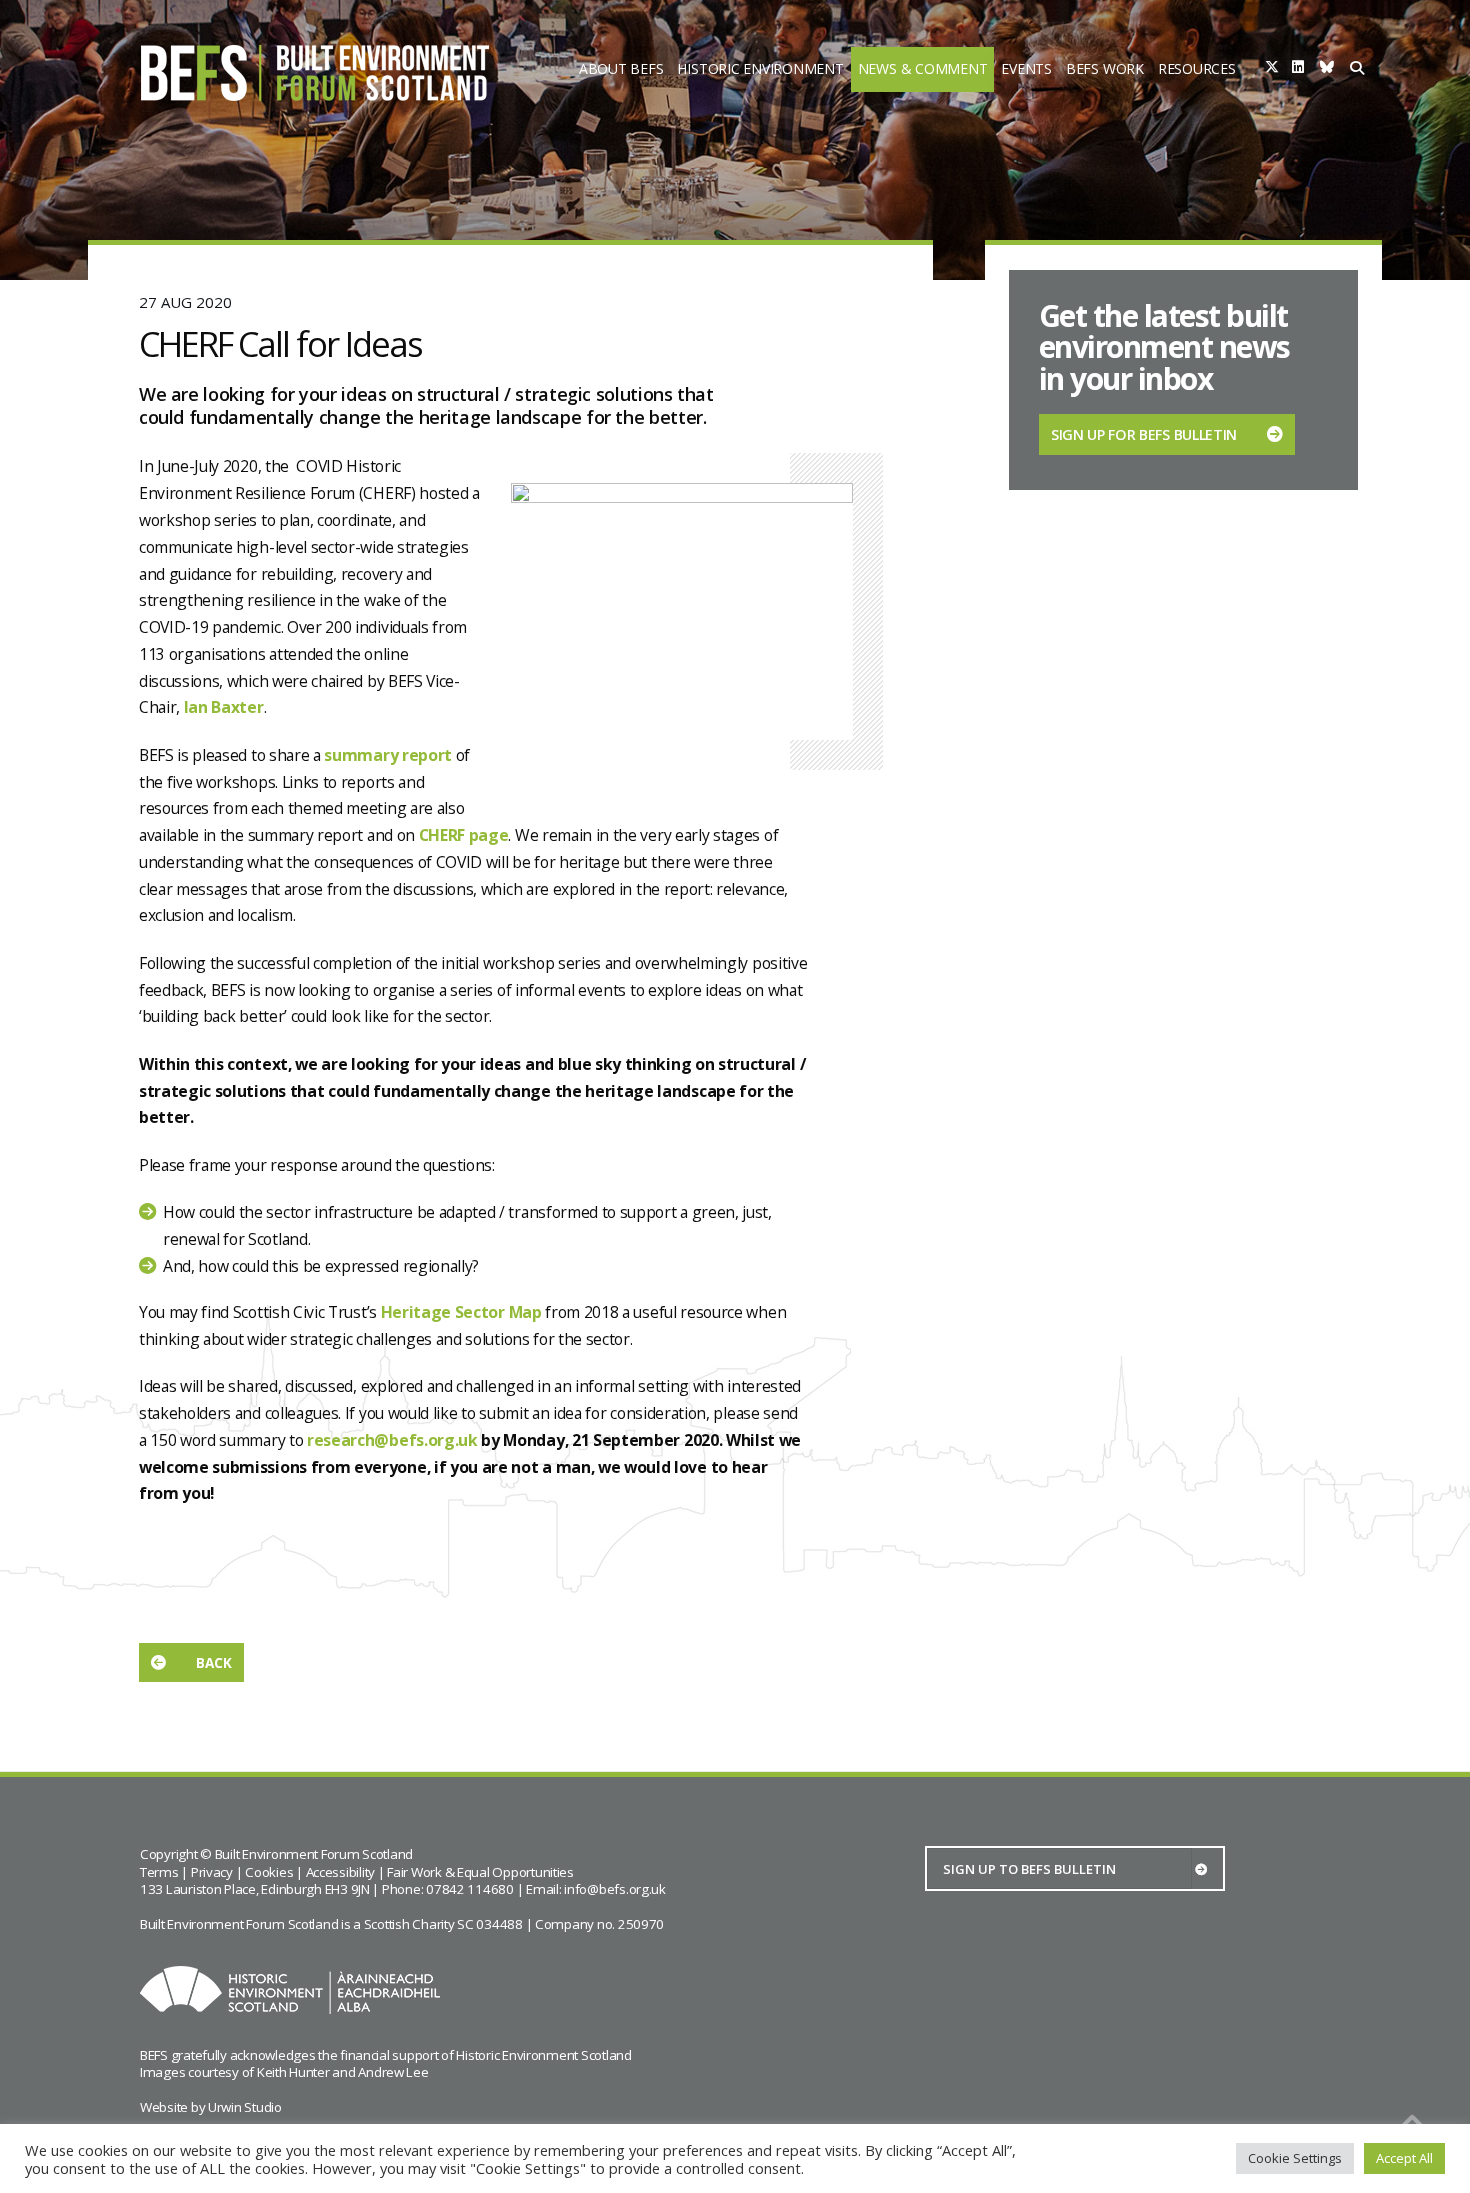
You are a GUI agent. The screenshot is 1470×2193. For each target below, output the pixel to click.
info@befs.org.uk (615, 1889)
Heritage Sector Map (461, 1312)
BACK (214, 1663)
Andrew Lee (393, 2072)
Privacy (212, 1872)
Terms (159, 1872)
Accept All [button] (1404, 2158)
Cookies (269, 1872)
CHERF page (464, 835)
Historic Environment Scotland (543, 2055)
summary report (388, 755)
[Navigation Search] (1359, 69)
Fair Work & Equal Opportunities (480, 1872)
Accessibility (341, 1872)
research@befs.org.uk (392, 1440)
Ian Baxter (224, 707)
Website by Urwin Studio (211, 2107)
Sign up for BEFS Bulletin (1144, 434)
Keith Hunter (293, 2072)
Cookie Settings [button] (1295, 2158)
